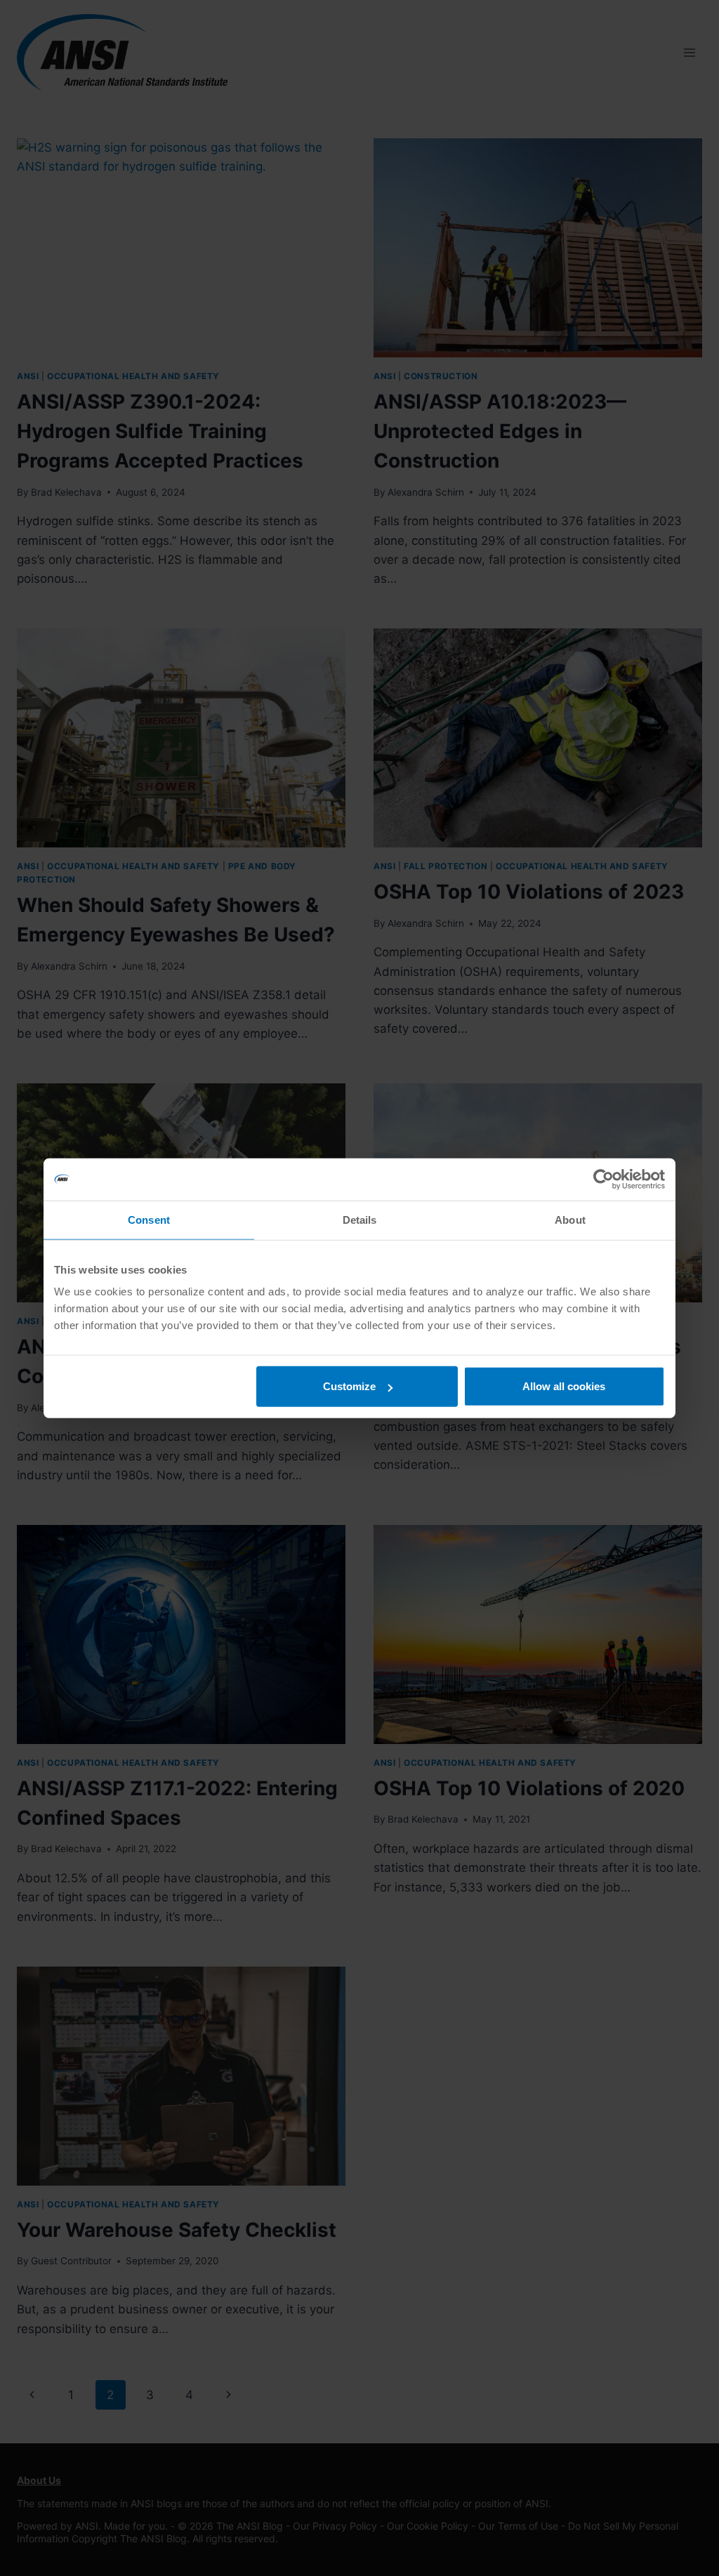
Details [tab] (360, 1219)
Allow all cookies (564, 1386)
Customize (349, 1386)
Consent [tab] (149, 1219)
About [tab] (570, 1219)
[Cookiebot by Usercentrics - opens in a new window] (603, 1179)
